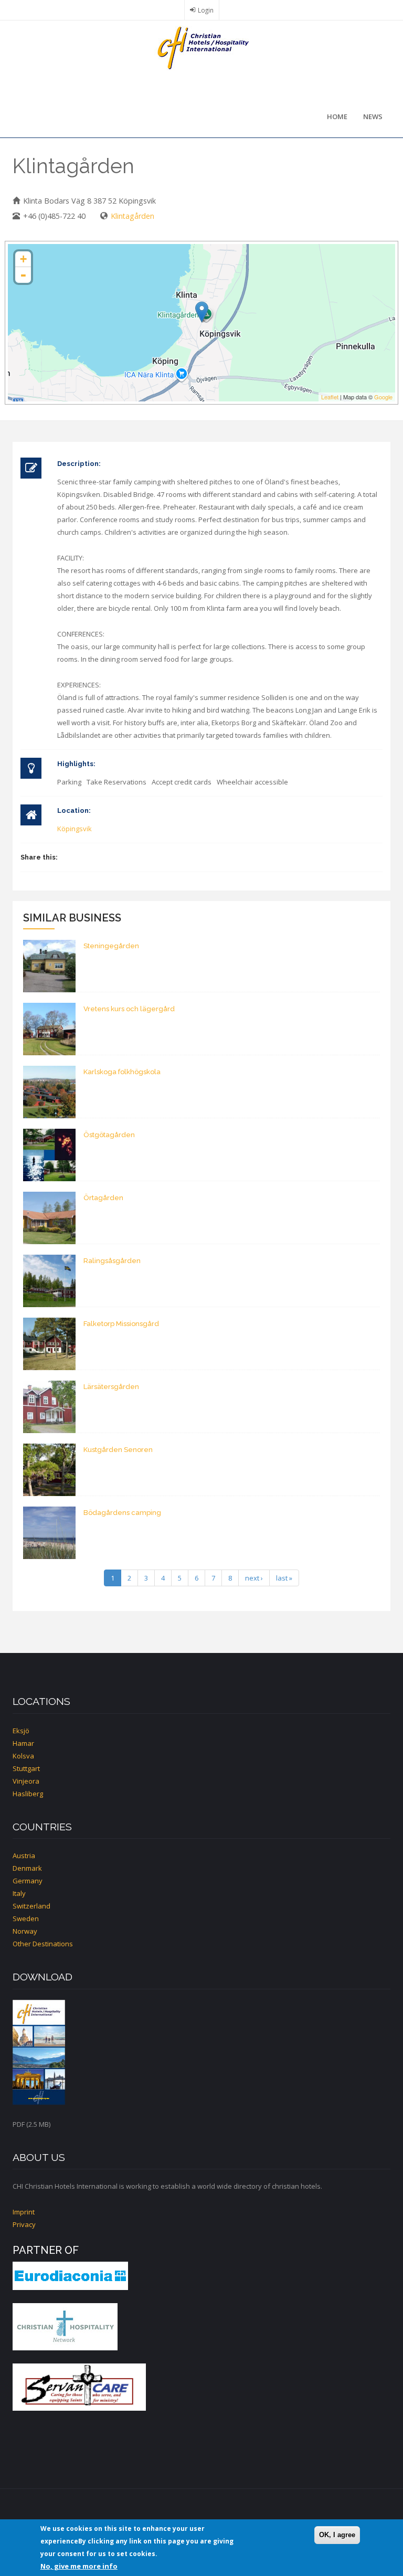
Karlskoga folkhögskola (122, 1072)
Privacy (24, 2224)
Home (337, 116)
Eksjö (21, 1731)
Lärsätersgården (111, 1387)
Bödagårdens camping (122, 1513)
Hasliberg (28, 1794)
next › (254, 1578)
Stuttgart (26, 1768)
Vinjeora (26, 1781)
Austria (24, 1856)
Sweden (26, 1918)
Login (206, 10)
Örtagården (103, 1198)
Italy (19, 1893)
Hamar (23, 1743)
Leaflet (330, 397)
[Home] (201, 47)
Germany (28, 1881)
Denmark (27, 1868)
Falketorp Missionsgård (121, 1324)
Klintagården (132, 216)
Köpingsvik (75, 829)
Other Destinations (43, 1944)
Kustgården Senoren (118, 1450)
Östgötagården (109, 1135)
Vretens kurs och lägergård (129, 1009)
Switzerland (31, 1906)
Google (383, 397)
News (373, 116)
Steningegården (111, 946)
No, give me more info (79, 2566)
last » (284, 1578)
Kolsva (23, 1756)
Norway (25, 1931)
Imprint (24, 2212)
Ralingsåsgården (112, 1261)
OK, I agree (337, 2535)
